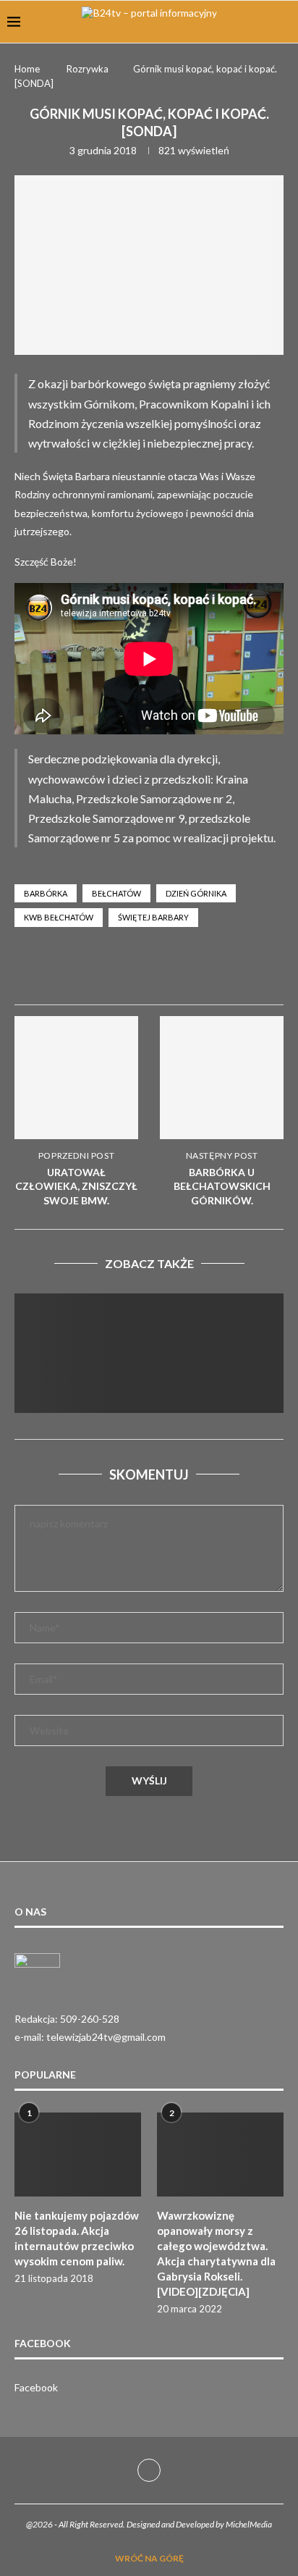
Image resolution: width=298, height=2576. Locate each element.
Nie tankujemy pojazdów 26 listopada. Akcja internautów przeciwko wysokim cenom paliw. (77, 2238)
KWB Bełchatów (59, 917)
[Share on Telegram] (231, 971)
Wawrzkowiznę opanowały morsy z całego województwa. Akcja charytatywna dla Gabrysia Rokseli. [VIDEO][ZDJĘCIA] (216, 2253)
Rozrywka (88, 69)
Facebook (36, 2387)
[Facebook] (149, 2470)
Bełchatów (116, 893)
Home (27, 69)
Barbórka (46, 893)
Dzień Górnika (196, 893)
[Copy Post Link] (265, 971)
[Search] (284, 22)
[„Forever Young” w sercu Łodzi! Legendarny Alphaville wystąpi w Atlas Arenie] (149, 1383)
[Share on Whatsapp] (196, 971)
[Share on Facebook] (161, 971)
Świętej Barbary (153, 917)
